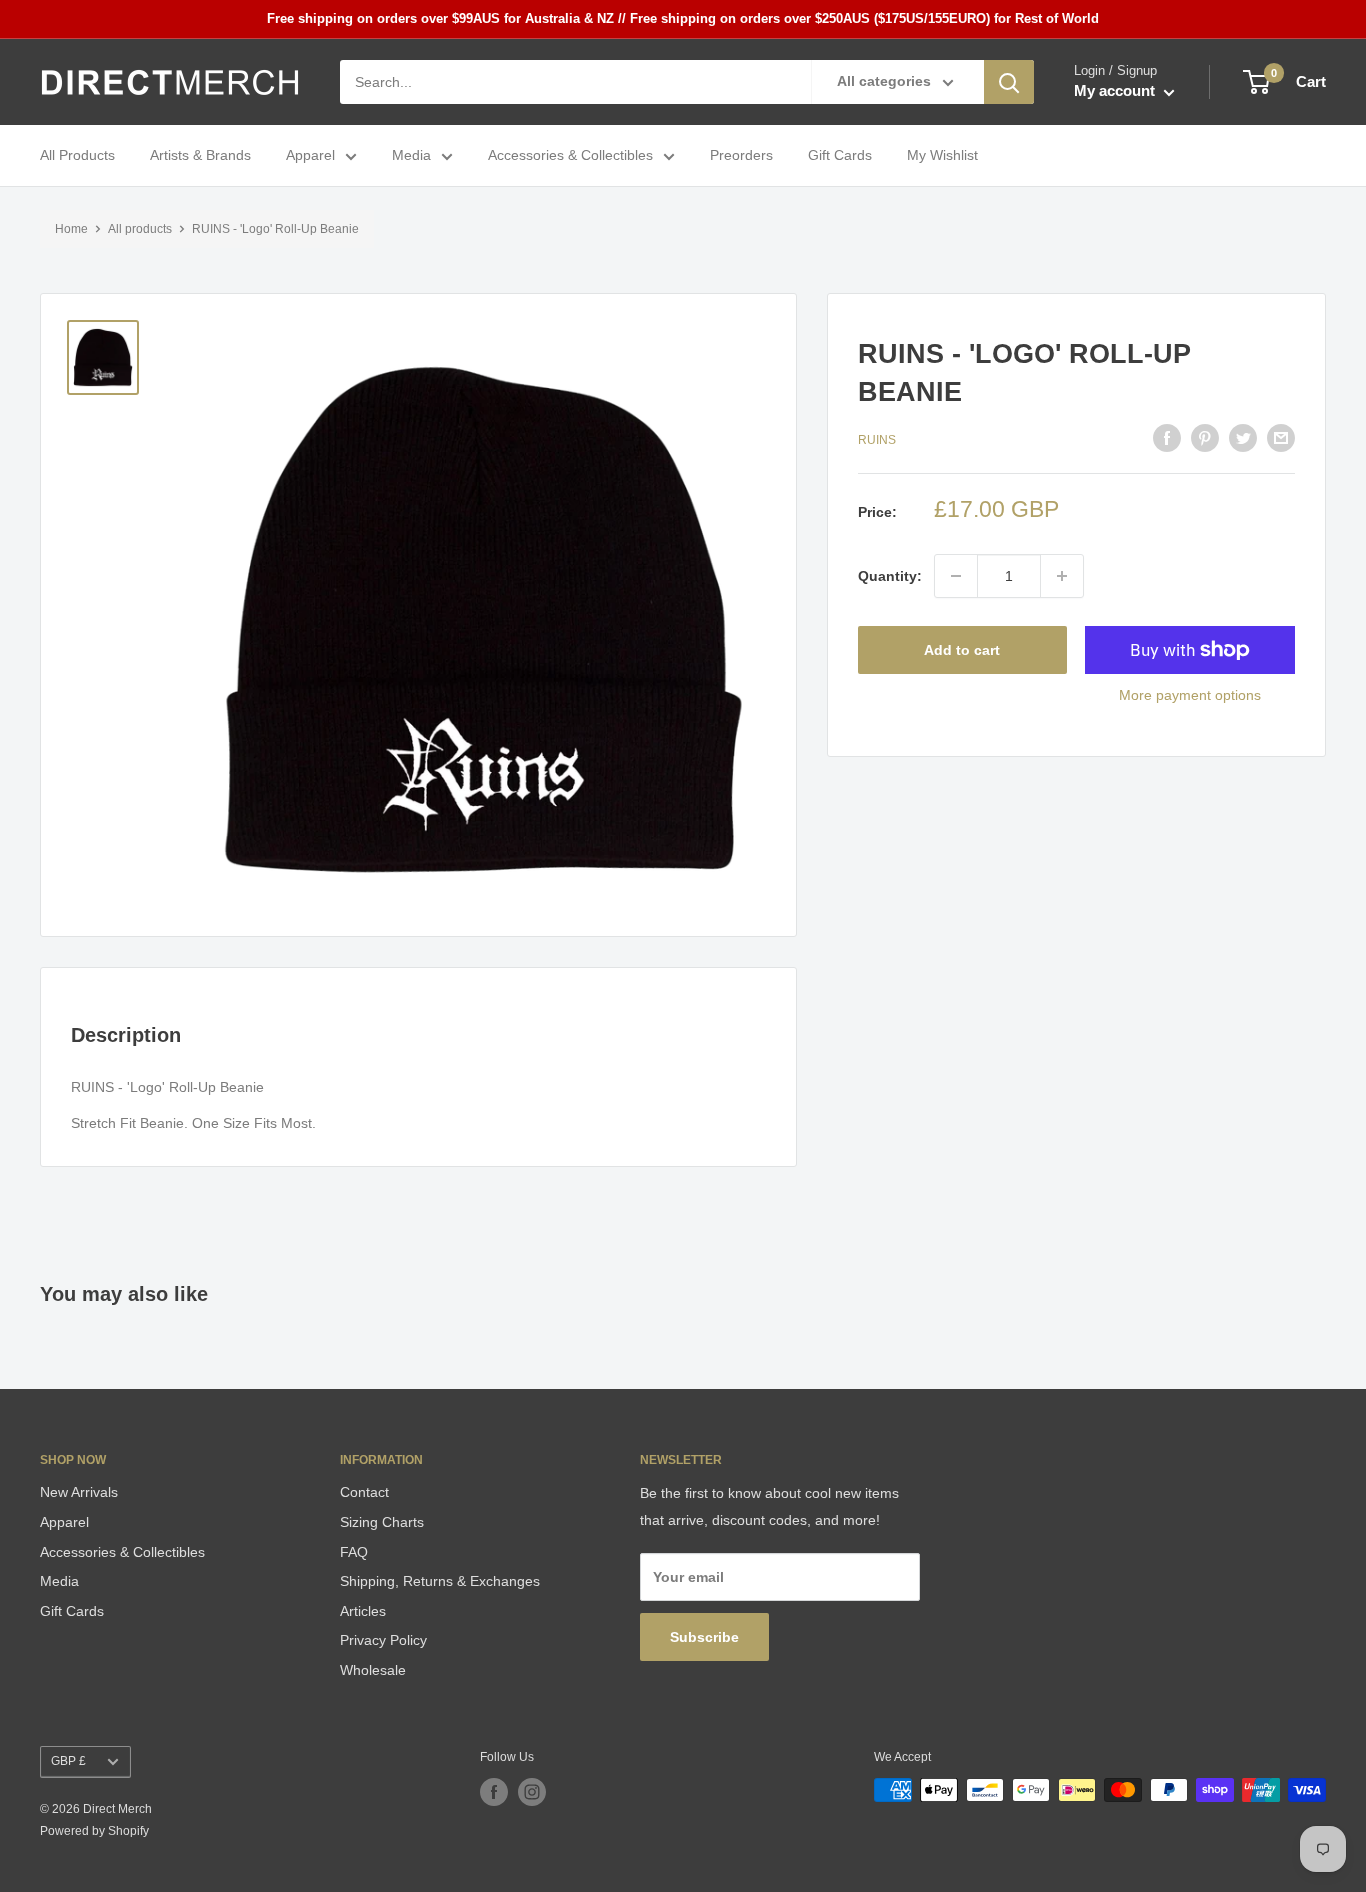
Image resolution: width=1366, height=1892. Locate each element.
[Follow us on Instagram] (532, 1792)
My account (1116, 91)
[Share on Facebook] (1167, 438)
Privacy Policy (383, 1640)
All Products (77, 156)
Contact (364, 1492)
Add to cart (962, 650)
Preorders (741, 156)
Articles (363, 1611)
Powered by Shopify (94, 1831)
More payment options (1190, 695)
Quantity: (890, 576)
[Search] (1009, 82)
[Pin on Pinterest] (1205, 438)
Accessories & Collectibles (570, 156)
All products (140, 229)
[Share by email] (1281, 438)
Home (71, 229)
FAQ (354, 1552)
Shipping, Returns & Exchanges (440, 1581)
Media (411, 156)
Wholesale (373, 1670)
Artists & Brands (200, 156)
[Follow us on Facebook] (494, 1792)
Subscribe (704, 1637)
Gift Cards (840, 156)
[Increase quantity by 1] (1062, 576)
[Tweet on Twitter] (1243, 438)
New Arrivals (79, 1492)
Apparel (310, 156)
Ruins (877, 440)
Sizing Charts (382, 1522)
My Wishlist (942, 156)
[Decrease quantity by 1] (956, 576)
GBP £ (68, 1761)
